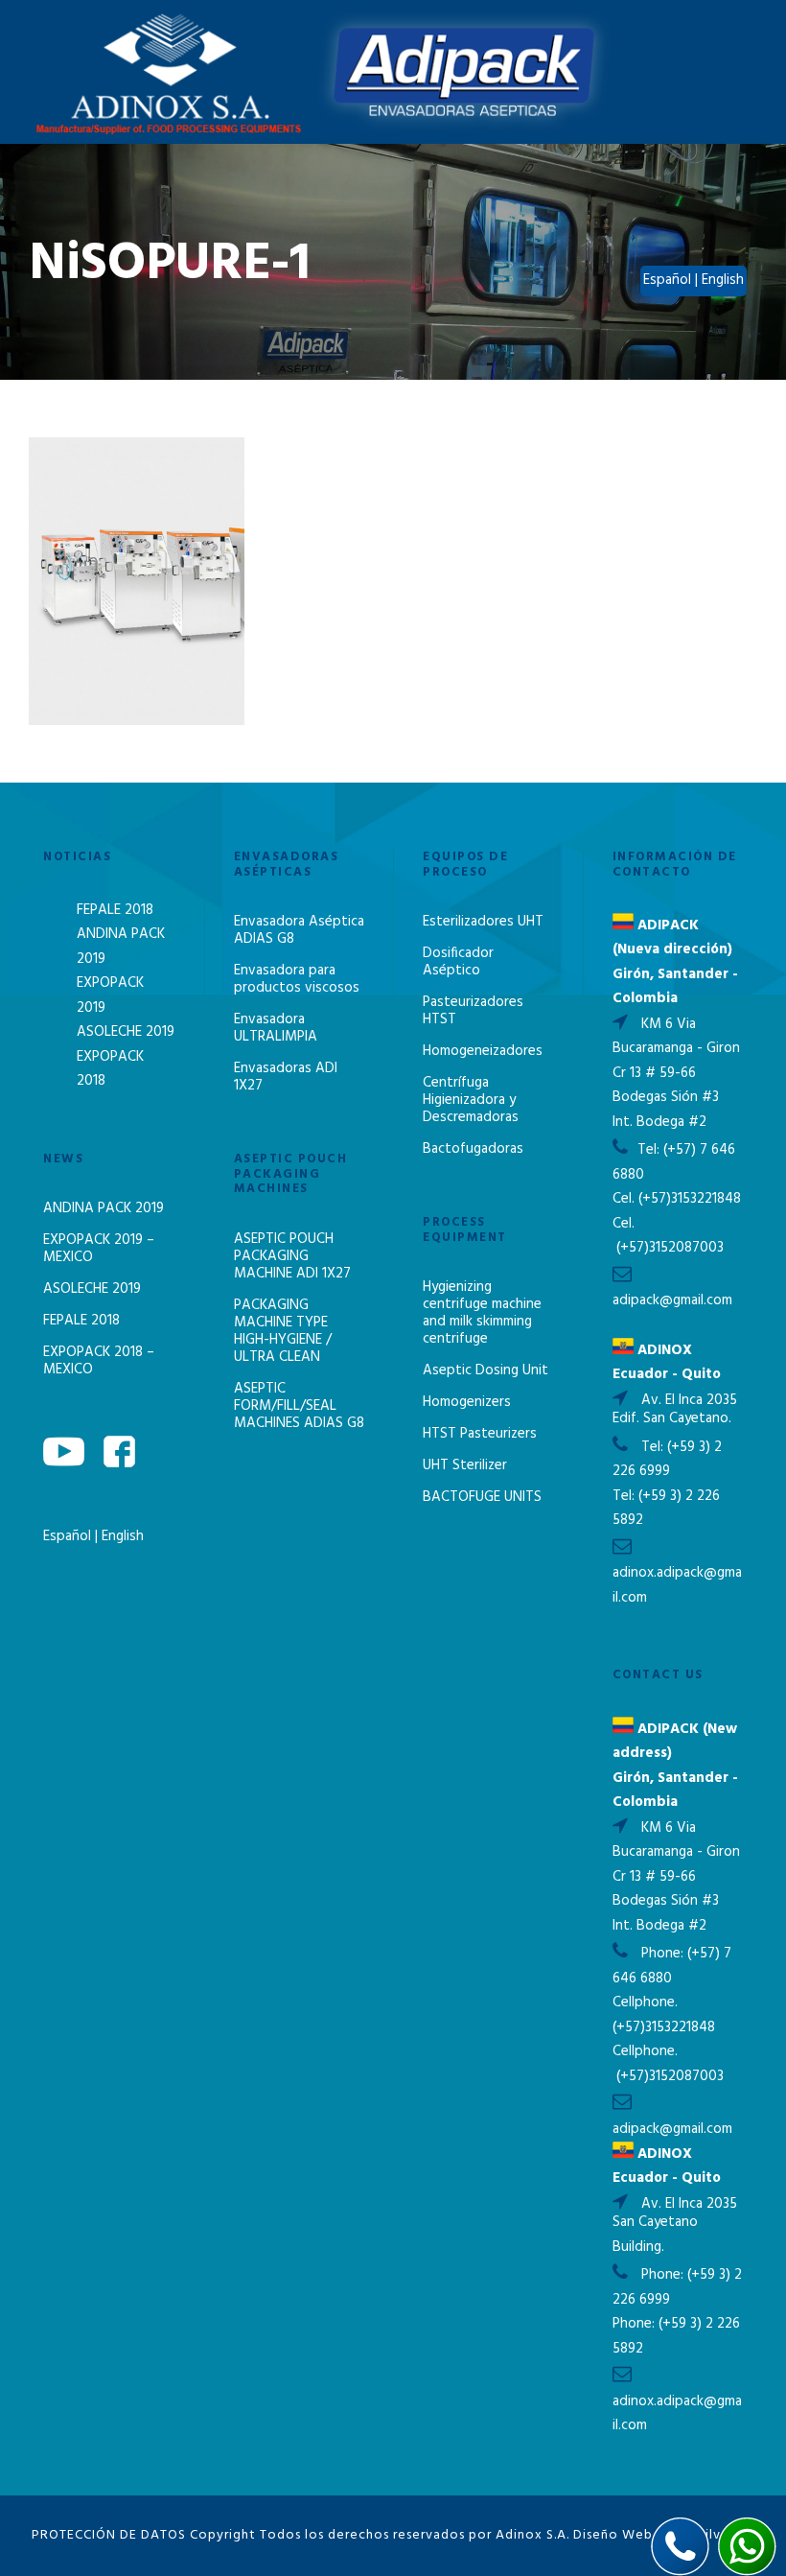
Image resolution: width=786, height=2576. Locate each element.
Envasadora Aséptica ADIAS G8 (299, 930)
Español (69, 1536)
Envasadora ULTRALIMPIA (276, 1028)
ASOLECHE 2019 (126, 1032)
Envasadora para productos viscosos (297, 979)
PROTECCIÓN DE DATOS (109, 2535)
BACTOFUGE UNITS (482, 1497)
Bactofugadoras (473, 1149)
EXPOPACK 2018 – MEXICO (99, 1361)
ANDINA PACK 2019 (104, 1208)
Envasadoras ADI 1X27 (286, 1077)
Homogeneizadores (483, 1051)
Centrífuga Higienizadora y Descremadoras (471, 1100)
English (123, 1536)
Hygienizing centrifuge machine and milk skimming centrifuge (482, 1313)
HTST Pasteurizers (480, 1434)
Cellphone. (645, 2002)
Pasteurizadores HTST (473, 1011)
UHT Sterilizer (465, 1465)
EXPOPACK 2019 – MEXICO (99, 1249)
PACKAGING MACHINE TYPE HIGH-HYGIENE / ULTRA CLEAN (283, 1331)
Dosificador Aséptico (458, 962)
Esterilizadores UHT (483, 922)
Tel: (650, 1150)
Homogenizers (467, 1402)
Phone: (664, 1954)
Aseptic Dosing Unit (485, 1370)
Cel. (624, 1199)
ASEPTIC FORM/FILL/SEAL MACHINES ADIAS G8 (299, 1406)
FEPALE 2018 (115, 910)
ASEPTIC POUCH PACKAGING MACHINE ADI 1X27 (292, 1256)
